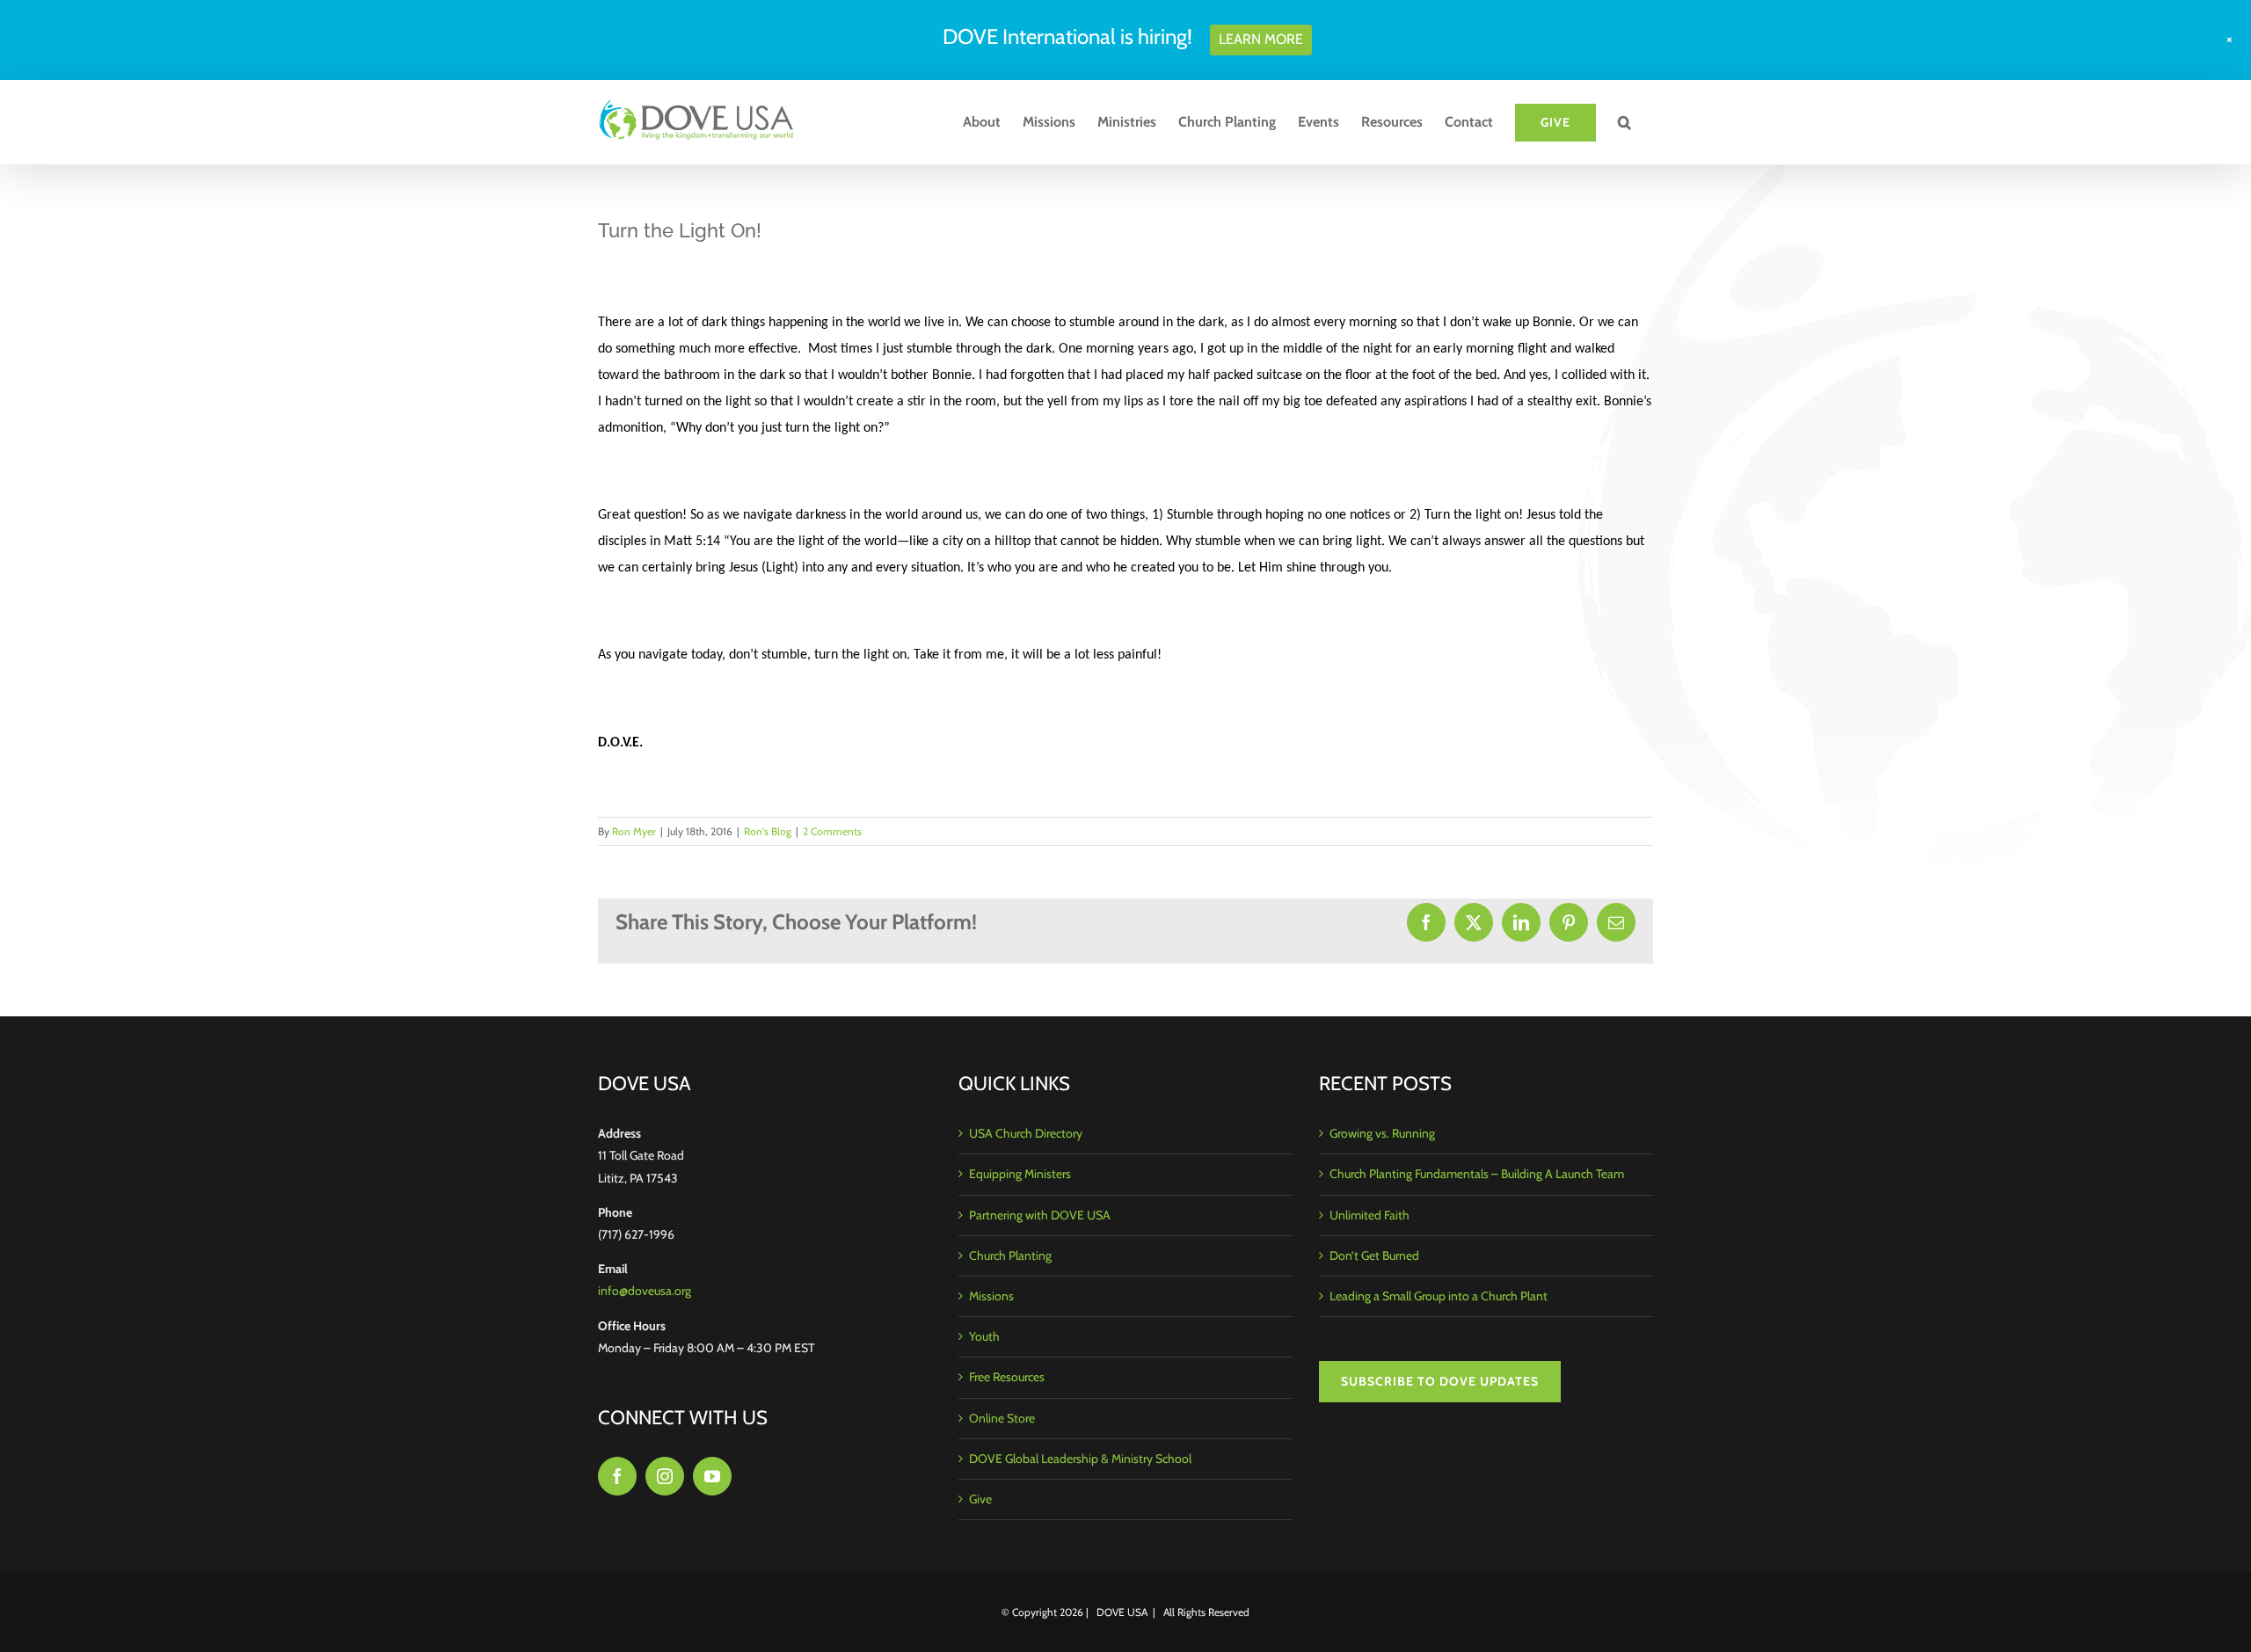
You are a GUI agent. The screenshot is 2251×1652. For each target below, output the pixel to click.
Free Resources (1007, 1377)
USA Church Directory (1026, 1133)
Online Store (1002, 1418)
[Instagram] (665, 1476)
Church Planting (1010, 1255)
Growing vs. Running (1382, 1133)
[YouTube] (712, 1476)
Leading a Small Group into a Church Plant (1439, 1296)
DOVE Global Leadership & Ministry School (1080, 1459)
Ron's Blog (768, 831)
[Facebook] (617, 1476)
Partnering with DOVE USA (1040, 1215)
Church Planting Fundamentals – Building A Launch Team (1477, 1174)
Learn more (1261, 39)
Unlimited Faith (1370, 1215)
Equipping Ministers (1020, 1174)
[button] (1625, 122)
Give (980, 1499)
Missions (991, 1296)
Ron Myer (634, 831)
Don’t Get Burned (1374, 1255)
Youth (984, 1336)
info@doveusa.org (645, 1291)
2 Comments (832, 831)
